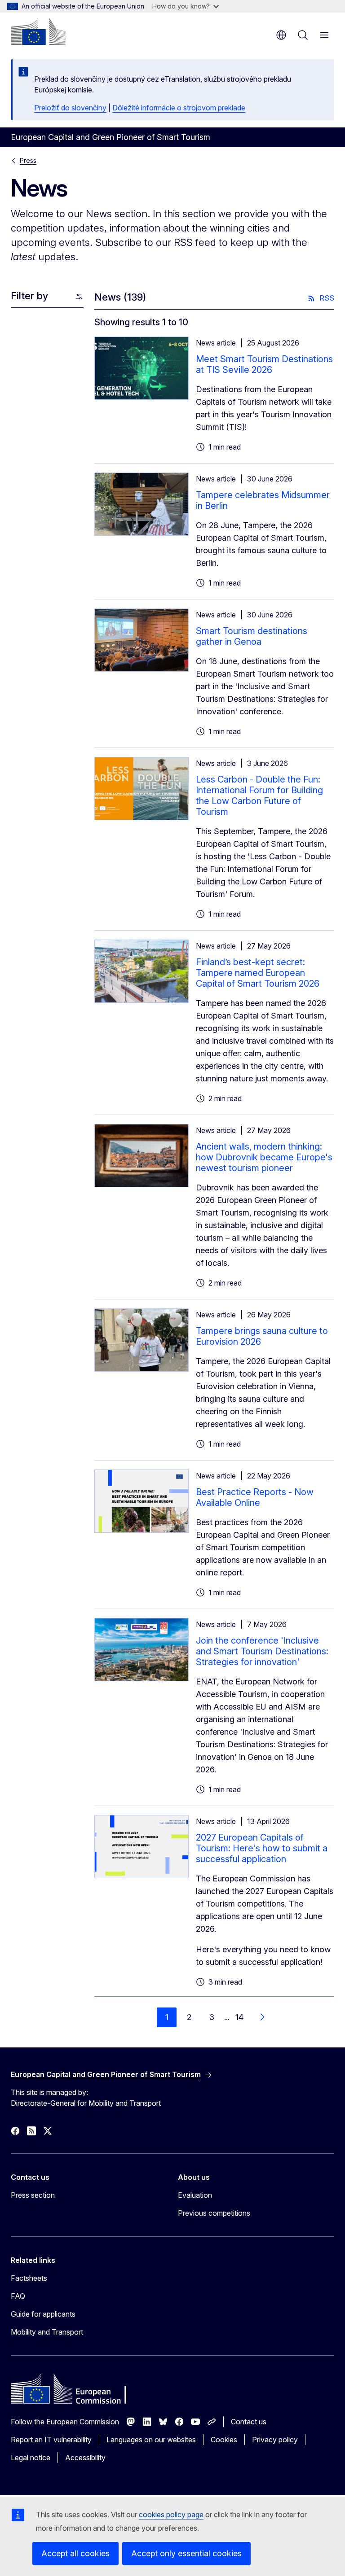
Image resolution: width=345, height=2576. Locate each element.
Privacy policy (275, 2440)
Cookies (224, 2440)
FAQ (18, 2296)
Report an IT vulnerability (51, 2440)
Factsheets (29, 2278)
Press (28, 160)
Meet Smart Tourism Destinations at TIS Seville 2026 (264, 364)
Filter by (29, 296)
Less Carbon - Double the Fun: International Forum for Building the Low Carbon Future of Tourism (259, 796)
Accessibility (85, 2458)
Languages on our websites (151, 2440)
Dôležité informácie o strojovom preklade (179, 108)
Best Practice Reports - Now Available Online (255, 1497)
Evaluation (195, 2195)
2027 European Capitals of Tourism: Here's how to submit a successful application (262, 1848)
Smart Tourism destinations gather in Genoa (252, 636)
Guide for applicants (43, 2314)
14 (239, 2017)
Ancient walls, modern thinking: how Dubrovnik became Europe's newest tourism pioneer (264, 1157)
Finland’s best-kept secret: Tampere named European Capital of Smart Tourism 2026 (258, 973)
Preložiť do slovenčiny (70, 108)
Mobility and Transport (47, 2332)
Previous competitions (214, 2213)
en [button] (281, 35)
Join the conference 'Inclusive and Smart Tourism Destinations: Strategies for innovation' (262, 1651)
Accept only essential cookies (186, 2553)
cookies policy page (171, 2515)
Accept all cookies (75, 2553)
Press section (33, 2195)
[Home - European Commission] (38, 31)
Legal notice (31, 2458)
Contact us (249, 2422)
